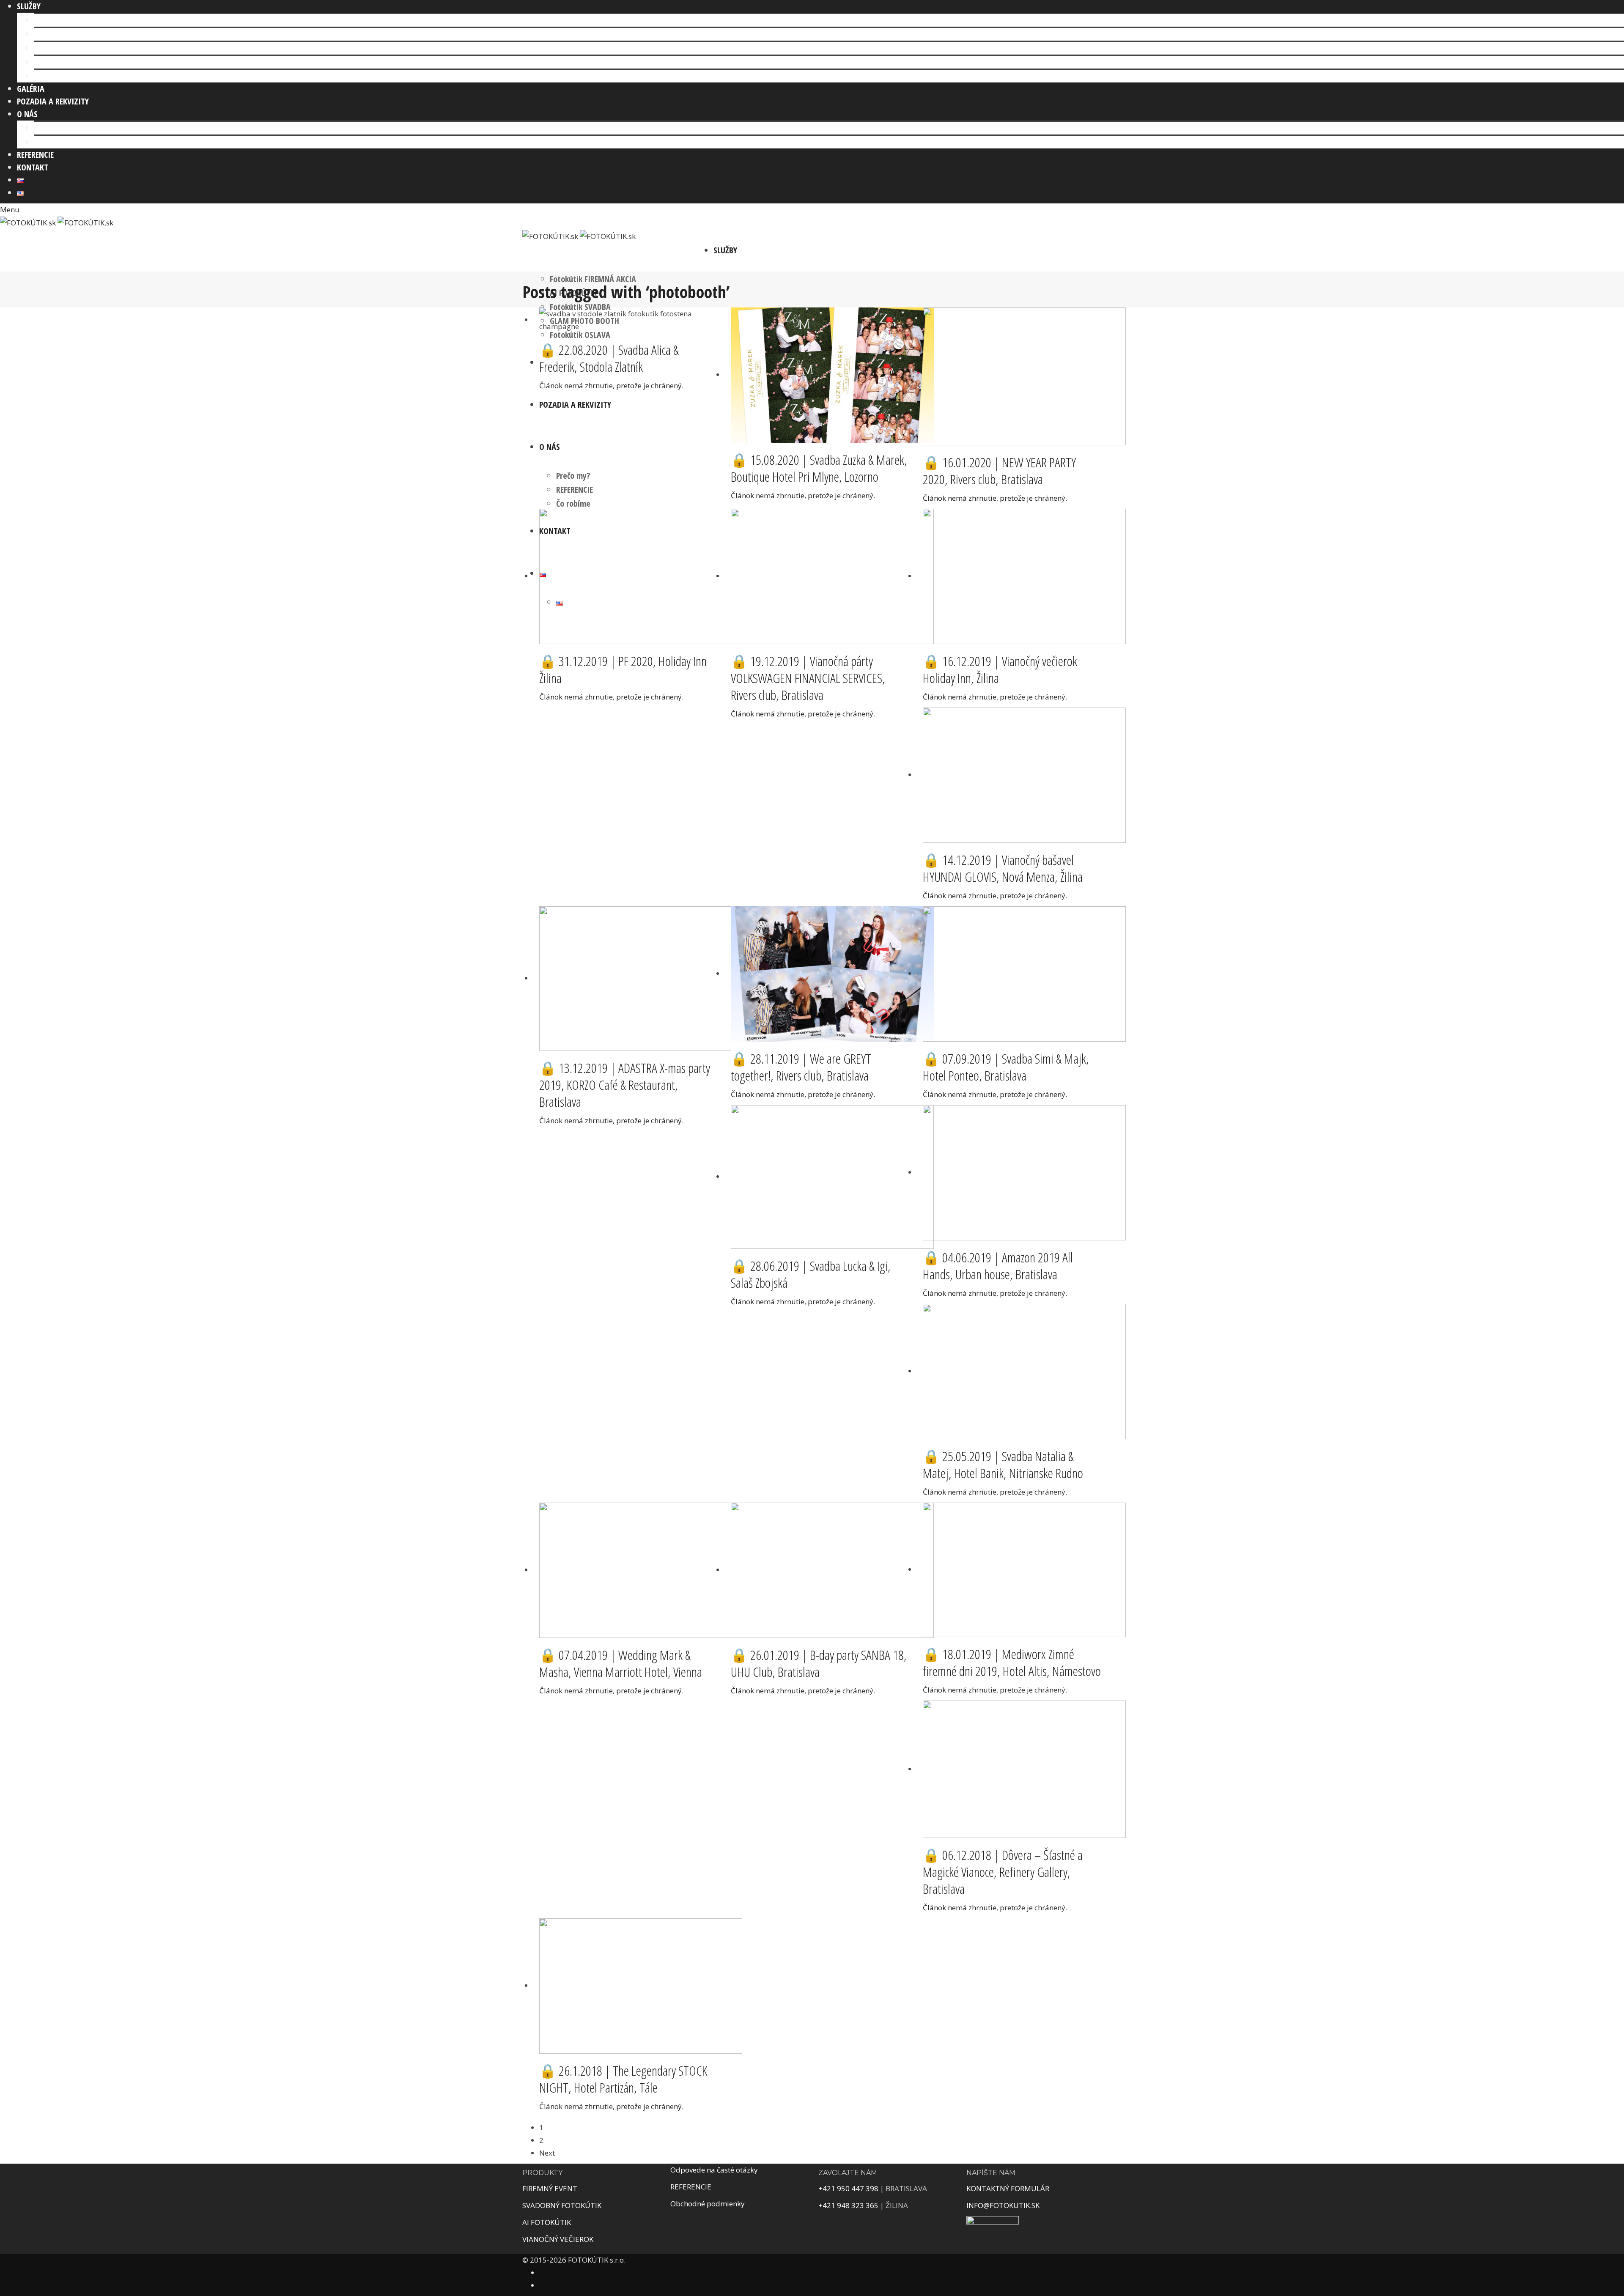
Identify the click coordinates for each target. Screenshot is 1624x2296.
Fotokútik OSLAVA (64, 76)
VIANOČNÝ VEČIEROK (558, 2239)
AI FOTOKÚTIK (57, 34)
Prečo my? (573, 476)
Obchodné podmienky (708, 2204)
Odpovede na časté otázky (714, 2170)
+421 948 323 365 (848, 2205)
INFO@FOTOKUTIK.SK (1003, 2205)
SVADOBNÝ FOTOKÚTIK (562, 2205)
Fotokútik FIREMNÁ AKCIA (77, 20)
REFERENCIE (575, 490)
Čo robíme (51, 142)
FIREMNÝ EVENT (550, 2188)
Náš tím (47, 128)
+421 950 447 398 (848, 2188)
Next (547, 2153)
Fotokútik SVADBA (64, 48)
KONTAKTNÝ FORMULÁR (1009, 2188)
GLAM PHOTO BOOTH (69, 62)
